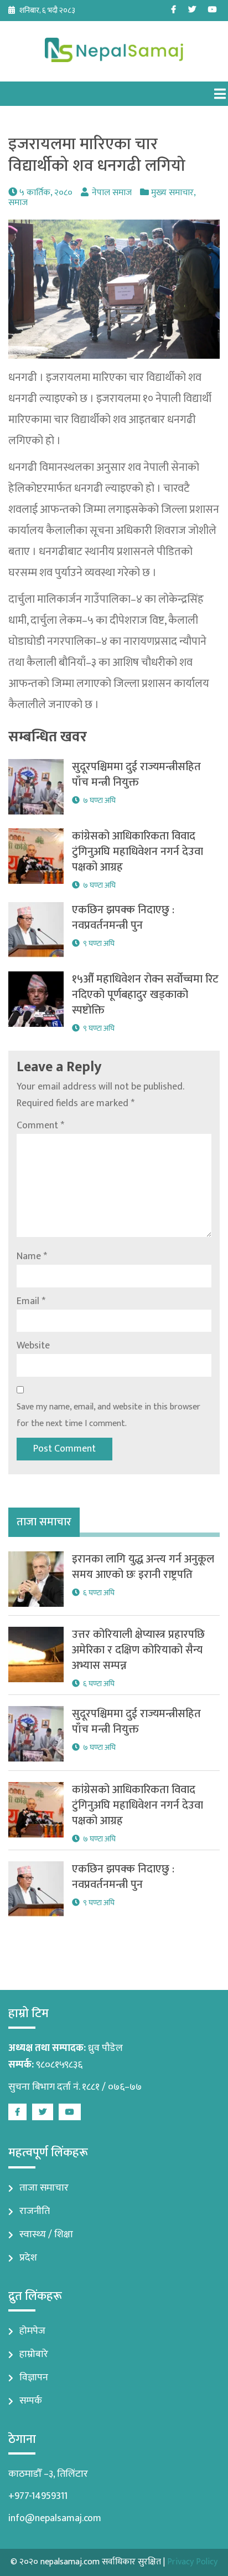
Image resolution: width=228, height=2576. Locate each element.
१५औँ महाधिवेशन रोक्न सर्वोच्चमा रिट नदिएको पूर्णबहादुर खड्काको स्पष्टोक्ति (145, 995)
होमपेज (32, 2331)
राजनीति (35, 2211)
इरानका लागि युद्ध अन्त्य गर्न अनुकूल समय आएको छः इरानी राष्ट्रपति (143, 1567)
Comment (40, 1126)
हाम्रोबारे (34, 2354)
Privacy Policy (192, 2562)
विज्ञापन (34, 2378)
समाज (18, 203)
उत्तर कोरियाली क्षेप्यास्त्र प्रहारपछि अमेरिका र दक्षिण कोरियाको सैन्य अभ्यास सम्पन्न (138, 1650)
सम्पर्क (31, 2401)
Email (31, 1301)
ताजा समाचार (44, 2188)
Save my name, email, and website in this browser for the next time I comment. (108, 1415)
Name (32, 1256)
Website (33, 1346)
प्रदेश (28, 2258)
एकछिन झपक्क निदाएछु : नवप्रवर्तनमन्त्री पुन (123, 918)
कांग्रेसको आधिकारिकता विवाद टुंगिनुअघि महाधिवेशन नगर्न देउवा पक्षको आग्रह (138, 852)
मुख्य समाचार (172, 193)
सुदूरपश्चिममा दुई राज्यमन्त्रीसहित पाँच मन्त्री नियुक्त (136, 775)
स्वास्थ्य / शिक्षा (46, 2234)
